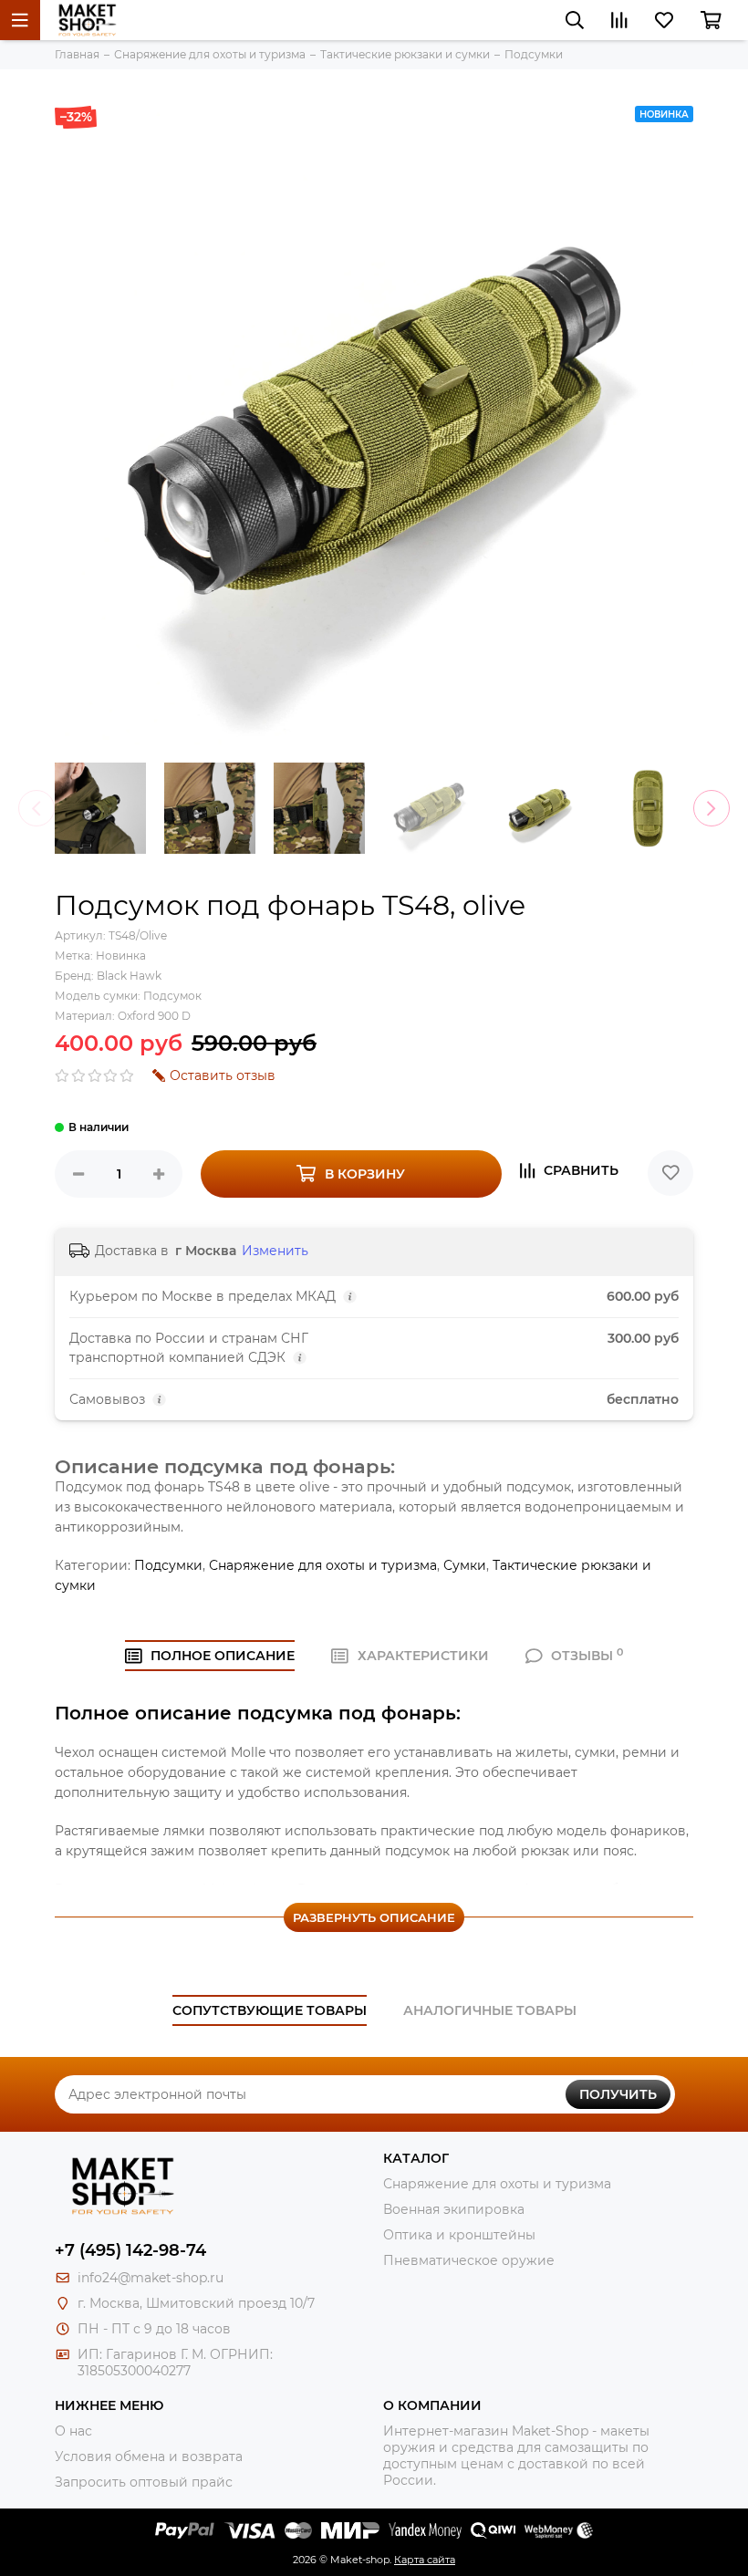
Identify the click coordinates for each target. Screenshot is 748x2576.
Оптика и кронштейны (459, 2235)
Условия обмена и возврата (149, 2457)
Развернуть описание (374, 1917)
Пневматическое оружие (469, 2260)
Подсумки (168, 1565)
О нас (73, 2431)
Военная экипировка (454, 2209)
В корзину (365, 1174)
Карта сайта (425, 2560)
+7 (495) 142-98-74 (130, 2250)
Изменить (275, 1251)
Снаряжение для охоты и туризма (323, 1565)
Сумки (465, 1565)
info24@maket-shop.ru (151, 2278)
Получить (618, 2094)
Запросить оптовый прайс (144, 2482)
